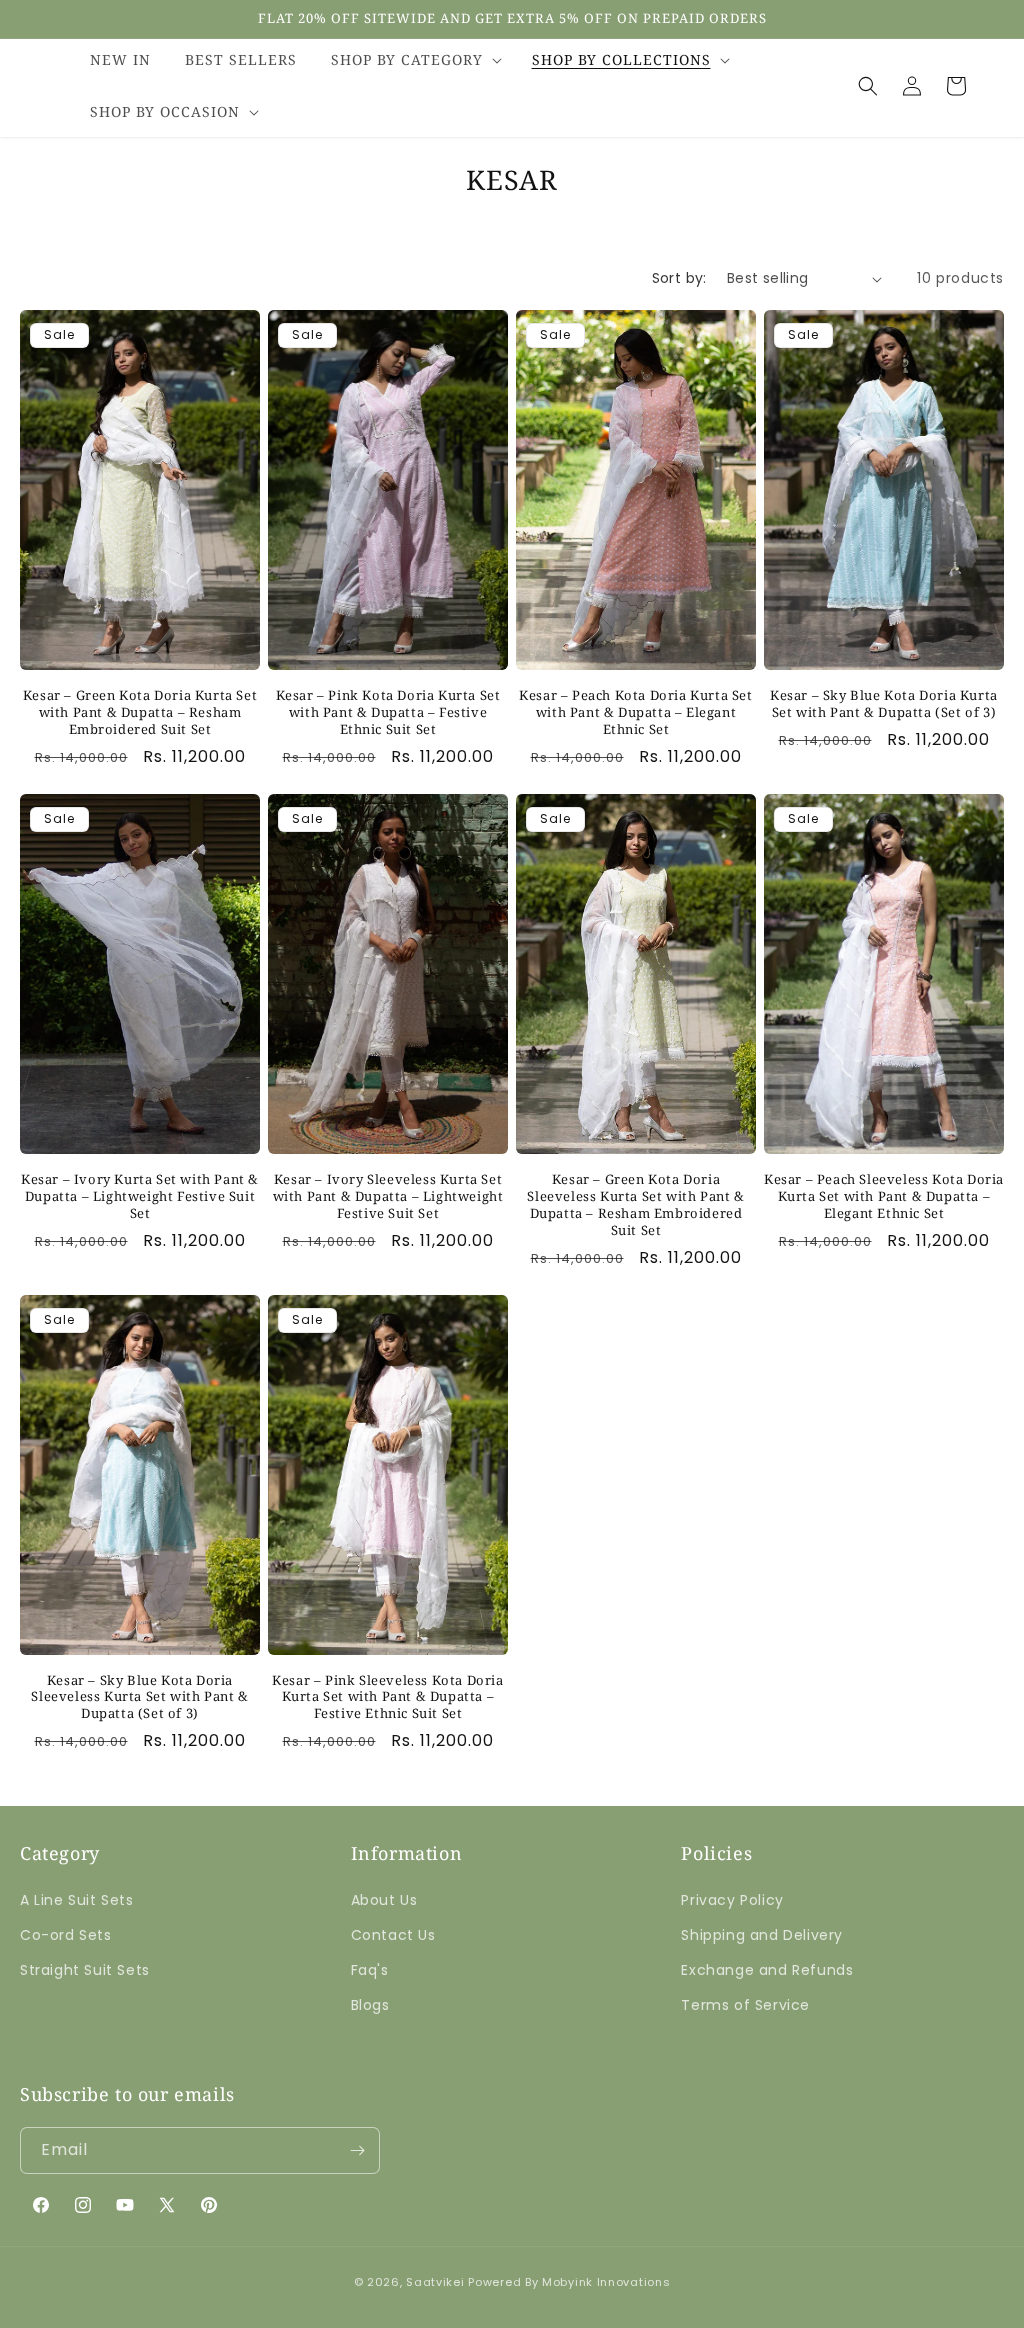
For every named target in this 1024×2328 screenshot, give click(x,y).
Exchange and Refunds (767, 1970)
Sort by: (679, 278)
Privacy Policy (732, 1900)
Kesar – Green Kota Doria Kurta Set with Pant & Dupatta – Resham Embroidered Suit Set (140, 712)
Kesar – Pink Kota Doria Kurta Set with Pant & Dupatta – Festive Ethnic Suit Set (388, 712)
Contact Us (393, 1935)
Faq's (370, 1970)
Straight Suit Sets (85, 1970)
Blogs (370, 2005)
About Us (384, 1900)
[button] (414, 60)
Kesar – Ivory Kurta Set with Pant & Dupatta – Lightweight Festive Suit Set (140, 1196)
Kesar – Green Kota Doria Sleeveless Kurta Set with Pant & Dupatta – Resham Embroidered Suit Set (635, 1205)
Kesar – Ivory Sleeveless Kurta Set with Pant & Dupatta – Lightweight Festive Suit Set (388, 1196)
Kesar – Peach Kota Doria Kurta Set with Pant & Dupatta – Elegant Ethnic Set (635, 712)
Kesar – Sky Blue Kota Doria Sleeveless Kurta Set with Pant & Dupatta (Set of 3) (139, 1697)
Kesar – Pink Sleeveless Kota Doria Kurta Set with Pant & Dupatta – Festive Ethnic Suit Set (387, 1697)
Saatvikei (435, 2282)
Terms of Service (745, 2005)
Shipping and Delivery (762, 1935)
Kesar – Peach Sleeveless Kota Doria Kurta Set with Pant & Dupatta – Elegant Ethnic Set (884, 1196)
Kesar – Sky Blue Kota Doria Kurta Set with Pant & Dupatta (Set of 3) (884, 704)
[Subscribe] (357, 2150)
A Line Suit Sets (77, 1900)
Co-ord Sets (66, 1935)
